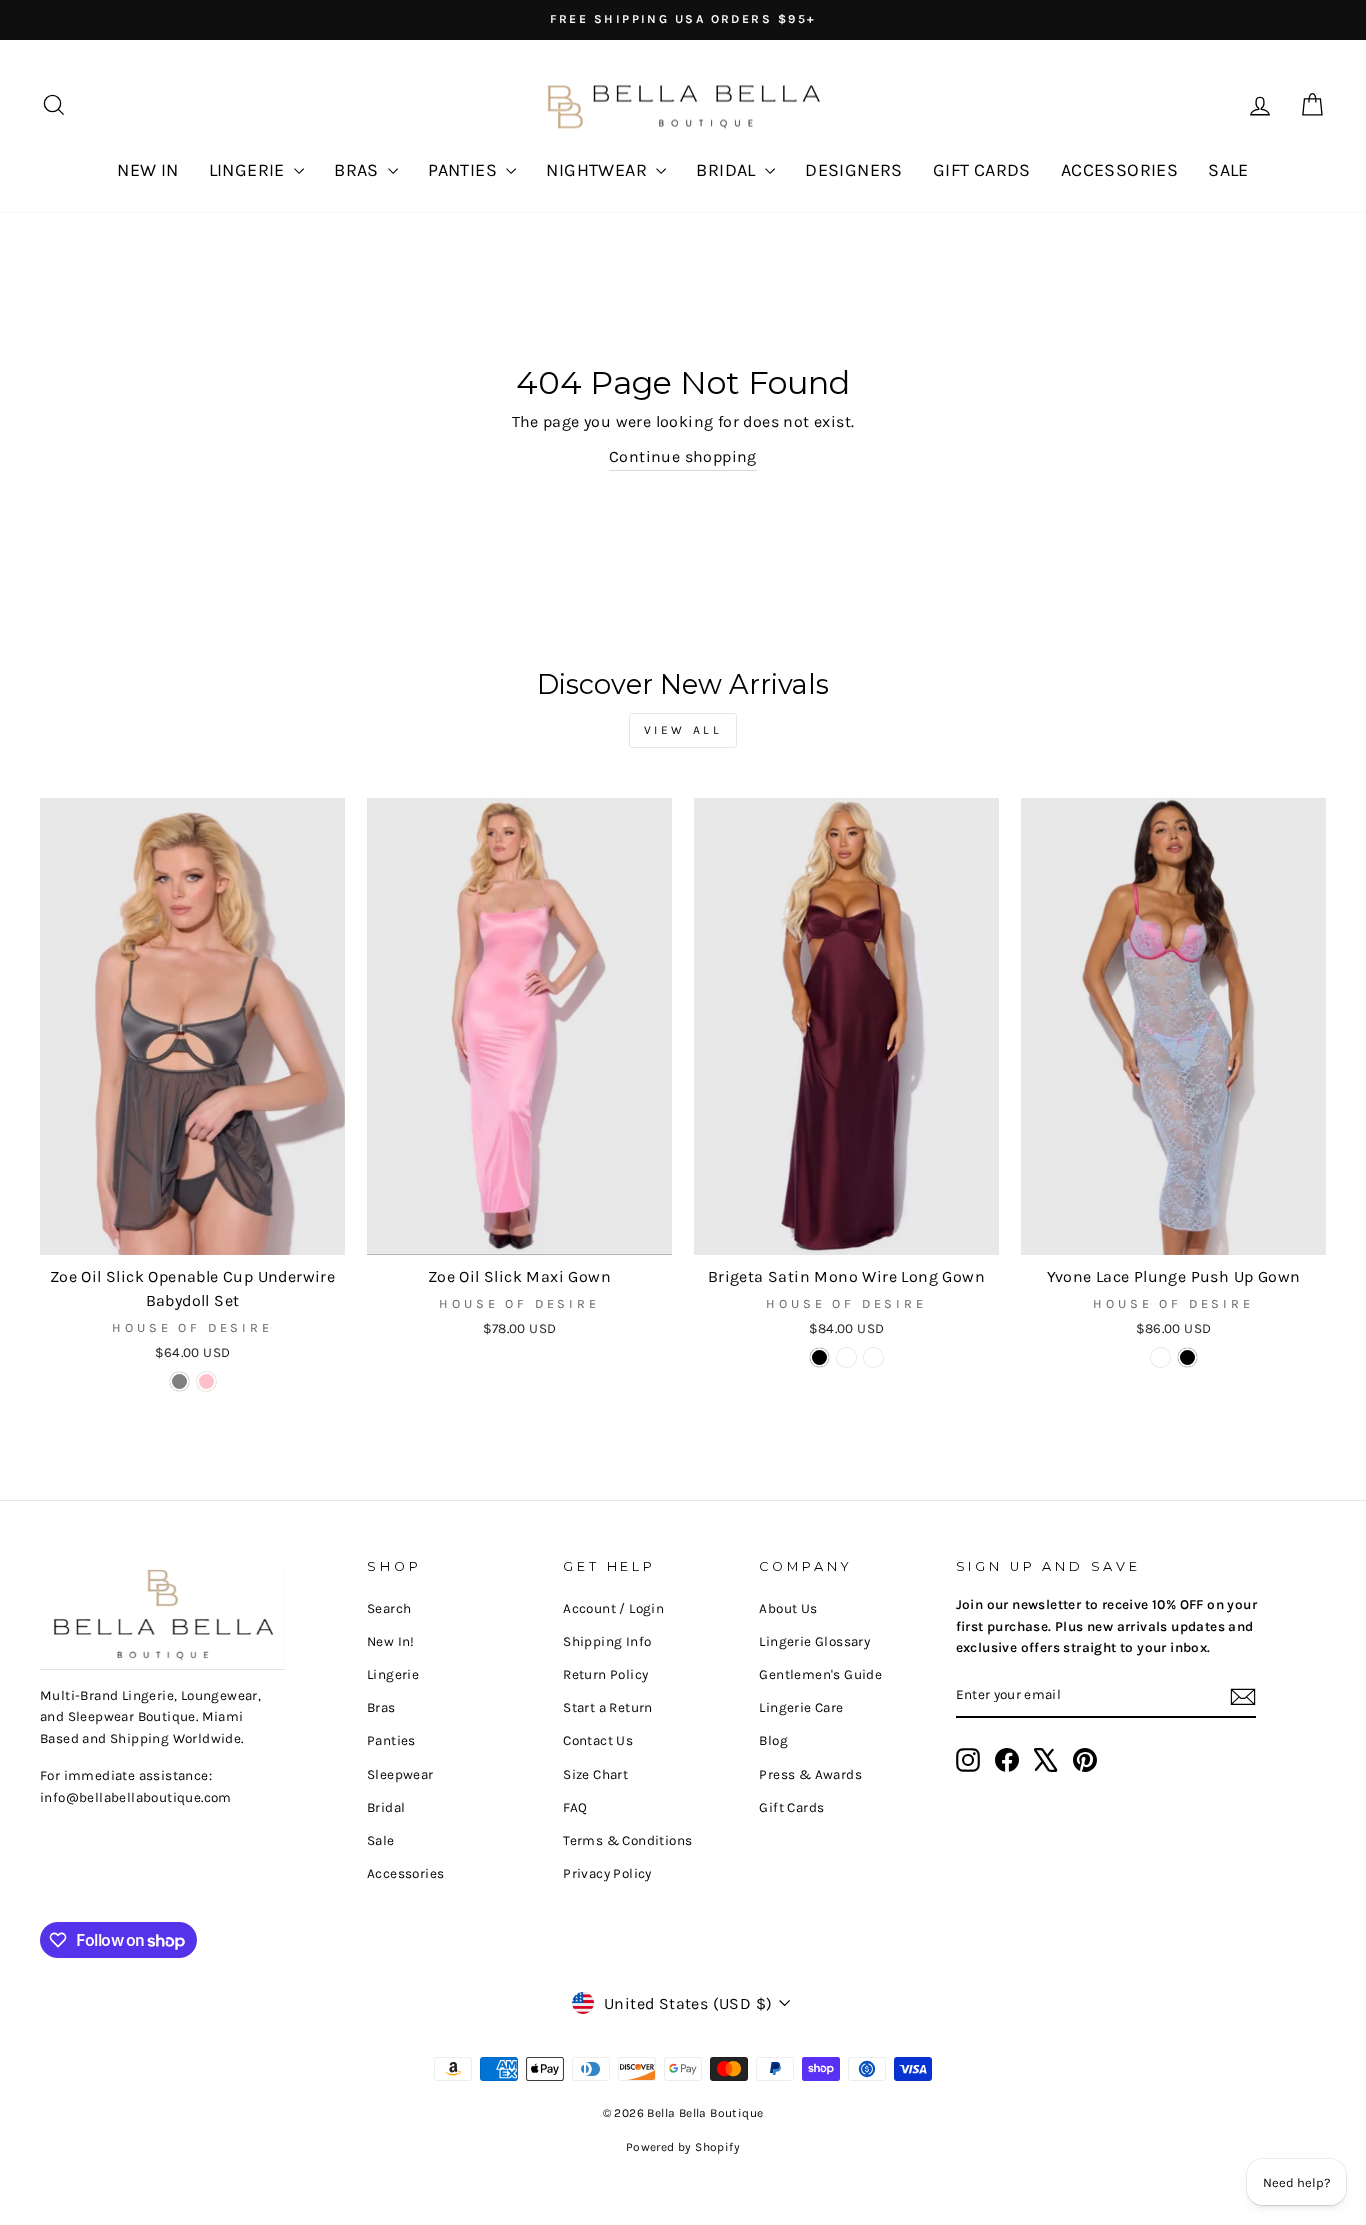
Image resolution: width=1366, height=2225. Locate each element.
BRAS (358, 170)
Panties (391, 1740)
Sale (381, 1840)
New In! (391, 1641)
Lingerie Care (801, 1707)
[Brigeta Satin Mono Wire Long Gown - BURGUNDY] (846, 1357)
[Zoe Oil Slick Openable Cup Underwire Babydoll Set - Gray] (179, 1381)
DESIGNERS (854, 170)
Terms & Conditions (627, 1840)
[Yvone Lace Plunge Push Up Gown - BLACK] (1187, 1357)
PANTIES (464, 170)
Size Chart (595, 1774)
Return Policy (605, 1674)
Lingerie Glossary (814, 1641)
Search (389, 1608)
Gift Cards (791, 1807)
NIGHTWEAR (598, 170)
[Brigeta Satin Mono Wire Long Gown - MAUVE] (873, 1357)
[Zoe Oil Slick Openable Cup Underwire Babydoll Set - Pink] (206, 1381)
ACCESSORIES (1119, 170)
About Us (788, 1608)
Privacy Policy (607, 1873)
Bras (381, 1707)
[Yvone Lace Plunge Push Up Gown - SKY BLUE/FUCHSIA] (1160, 1357)
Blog (773, 1740)
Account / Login (613, 1608)
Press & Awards (810, 1774)
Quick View (192, 1231)
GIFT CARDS (982, 170)
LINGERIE (249, 170)
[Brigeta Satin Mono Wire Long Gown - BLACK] (819, 1357)
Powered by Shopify (683, 2147)
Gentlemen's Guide (820, 1674)
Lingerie (393, 1674)
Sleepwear (400, 1774)
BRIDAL (728, 170)
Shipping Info (607, 1641)
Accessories (405, 1873)
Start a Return (608, 1707)
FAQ (575, 1807)
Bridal (386, 1807)
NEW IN (147, 170)
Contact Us (598, 1740)
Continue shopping (683, 456)
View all (683, 730)
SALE (1228, 170)
